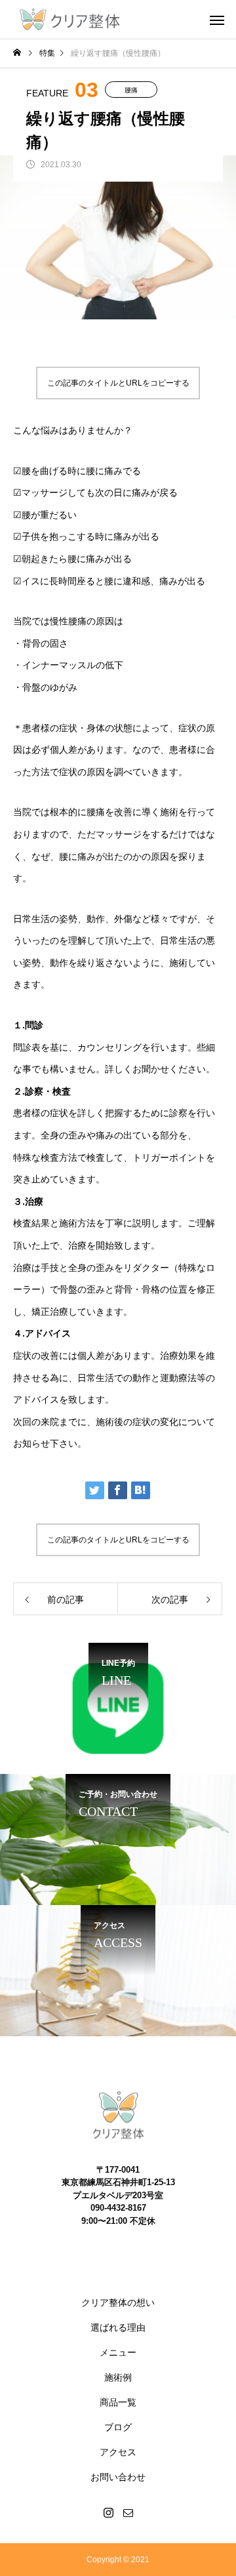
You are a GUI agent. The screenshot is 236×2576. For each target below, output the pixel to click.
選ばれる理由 (118, 2327)
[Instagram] (108, 2512)
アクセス (118, 2452)
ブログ (118, 2427)
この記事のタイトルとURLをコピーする (118, 383)
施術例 (118, 2377)
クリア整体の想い (118, 2303)
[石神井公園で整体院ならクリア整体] (69, 20)
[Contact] (128, 2512)
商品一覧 (118, 2402)
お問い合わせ (118, 2477)
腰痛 (131, 90)
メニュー (118, 2352)
